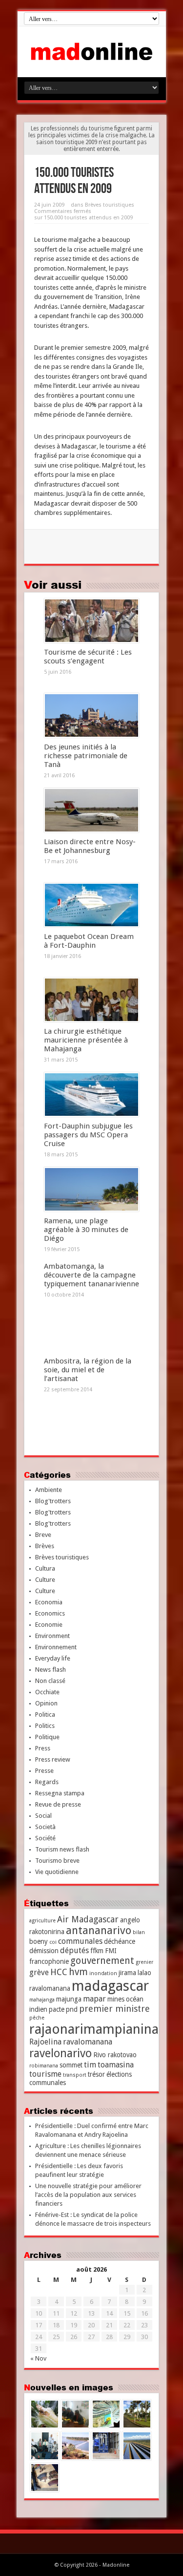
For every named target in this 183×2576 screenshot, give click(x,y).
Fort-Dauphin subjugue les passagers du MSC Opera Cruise (88, 1135)
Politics (45, 1726)
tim (90, 2065)
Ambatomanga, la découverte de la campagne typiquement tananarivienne (91, 1275)
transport (75, 2075)
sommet (71, 2065)
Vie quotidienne (57, 1872)
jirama (127, 1973)
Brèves (45, 1546)
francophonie (49, 1961)
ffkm (97, 1951)
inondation (103, 1973)
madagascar (110, 1986)
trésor (96, 2074)
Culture (45, 1580)
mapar (94, 1999)
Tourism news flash (62, 1849)
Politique (47, 1737)
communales (80, 1941)
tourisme (45, 2074)
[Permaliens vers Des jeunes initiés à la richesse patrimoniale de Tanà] (91, 716)
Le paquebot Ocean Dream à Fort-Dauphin (89, 941)
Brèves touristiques (110, 205)
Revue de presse (58, 1804)
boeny (39, 1941)
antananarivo (99, 1930)
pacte (57, 2009)
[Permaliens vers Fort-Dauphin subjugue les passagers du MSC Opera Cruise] (91, 1095)
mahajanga (42, 2000)
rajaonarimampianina (94, 2029)
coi (53, 1942)
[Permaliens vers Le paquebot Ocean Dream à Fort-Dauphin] (91, 905)
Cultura (45, 1568)
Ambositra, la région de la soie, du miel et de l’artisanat (88, 1370)
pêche (37, 2018)
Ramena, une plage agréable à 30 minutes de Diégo (86, 1230)
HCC (59, 1972)
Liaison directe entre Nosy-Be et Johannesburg (90, 846)
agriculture (42, 1921)
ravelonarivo (61, 2053)
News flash (51, 1670)
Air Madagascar (88, 1919)
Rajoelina (45, 2042)
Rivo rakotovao (115, 2055)
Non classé (50, 1681)
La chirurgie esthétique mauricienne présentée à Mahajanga (86, 1040)
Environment (52, 1636)
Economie (49, 1625)
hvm (78, 1972)
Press (43, 1748)
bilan (139, 1932)
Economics (50, 1613)
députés (74, 1950)
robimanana (44, 2066)
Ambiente (49, 1490)
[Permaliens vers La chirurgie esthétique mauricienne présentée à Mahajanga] (91, 1000)
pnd (72, 2009)
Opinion (46, 1703)
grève (39, 1972)
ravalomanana (88, 2042)
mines (116, 1999)
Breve (43, 1535)
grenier (144, 1962)
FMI (111, 1951)
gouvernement (102, 1961)
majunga (69, 1999)
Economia (49, 1602)
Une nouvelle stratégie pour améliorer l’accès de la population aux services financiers (88, 2195)
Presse (44, 1771)
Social (43, 1816)
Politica (45, 1714)
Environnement (56, 1647)
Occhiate (47, 1692)
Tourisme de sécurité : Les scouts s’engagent (88, 657)
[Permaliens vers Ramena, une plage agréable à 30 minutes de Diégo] (91, 1190)
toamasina (116, 2065)
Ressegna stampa (60, 1793)
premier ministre (114, 2009)
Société (45, 1838)
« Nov (38, 2358)
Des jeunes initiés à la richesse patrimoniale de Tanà (86, 756)
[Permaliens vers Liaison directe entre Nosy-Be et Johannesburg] (91, 810)
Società (45, 1827)
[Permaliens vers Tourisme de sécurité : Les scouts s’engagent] (91, 621)
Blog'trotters (53, 1501)
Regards (47, 1782)
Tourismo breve (57, 1861)
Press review (53, 1759)
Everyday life (53, 1658)
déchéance (120, 1941)
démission (44, 1951)
